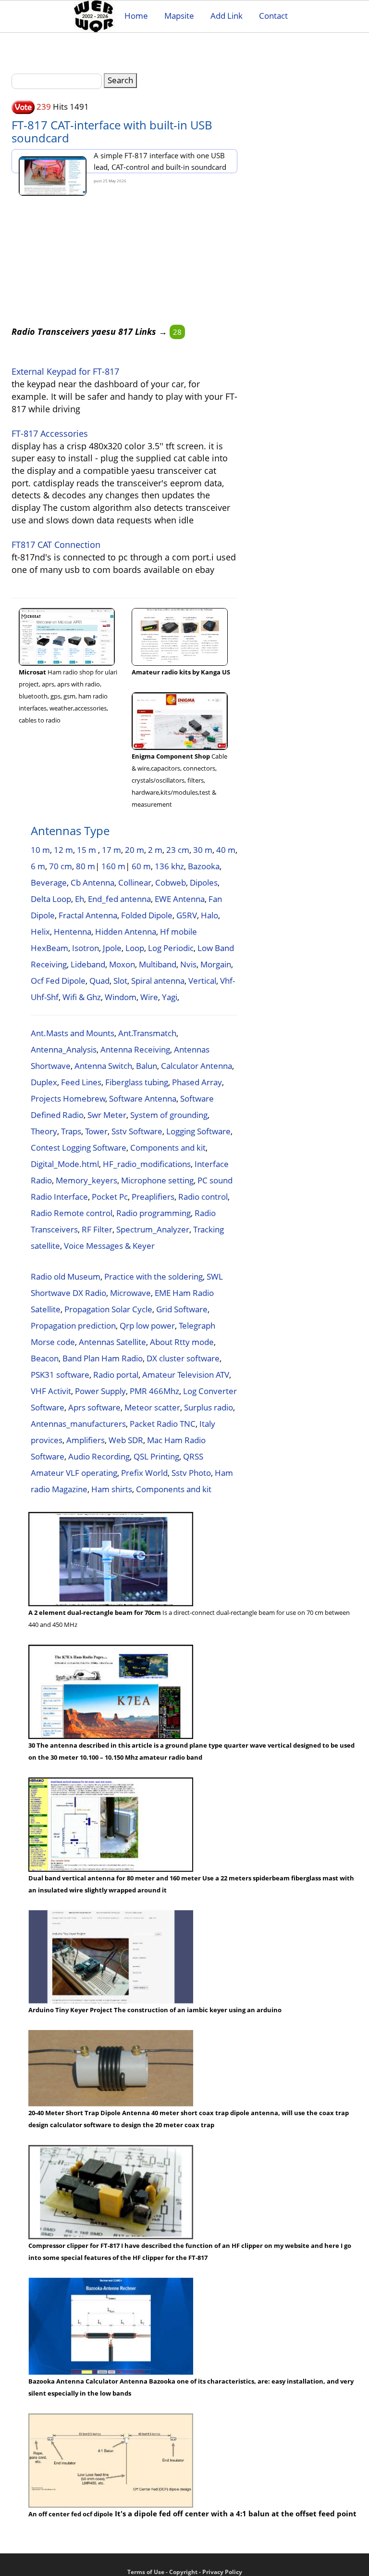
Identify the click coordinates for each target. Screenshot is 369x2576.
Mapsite (179, 16)
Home (136, 16)
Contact (273, 16)
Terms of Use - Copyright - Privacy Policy (185, 2572)
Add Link (227, 16)
